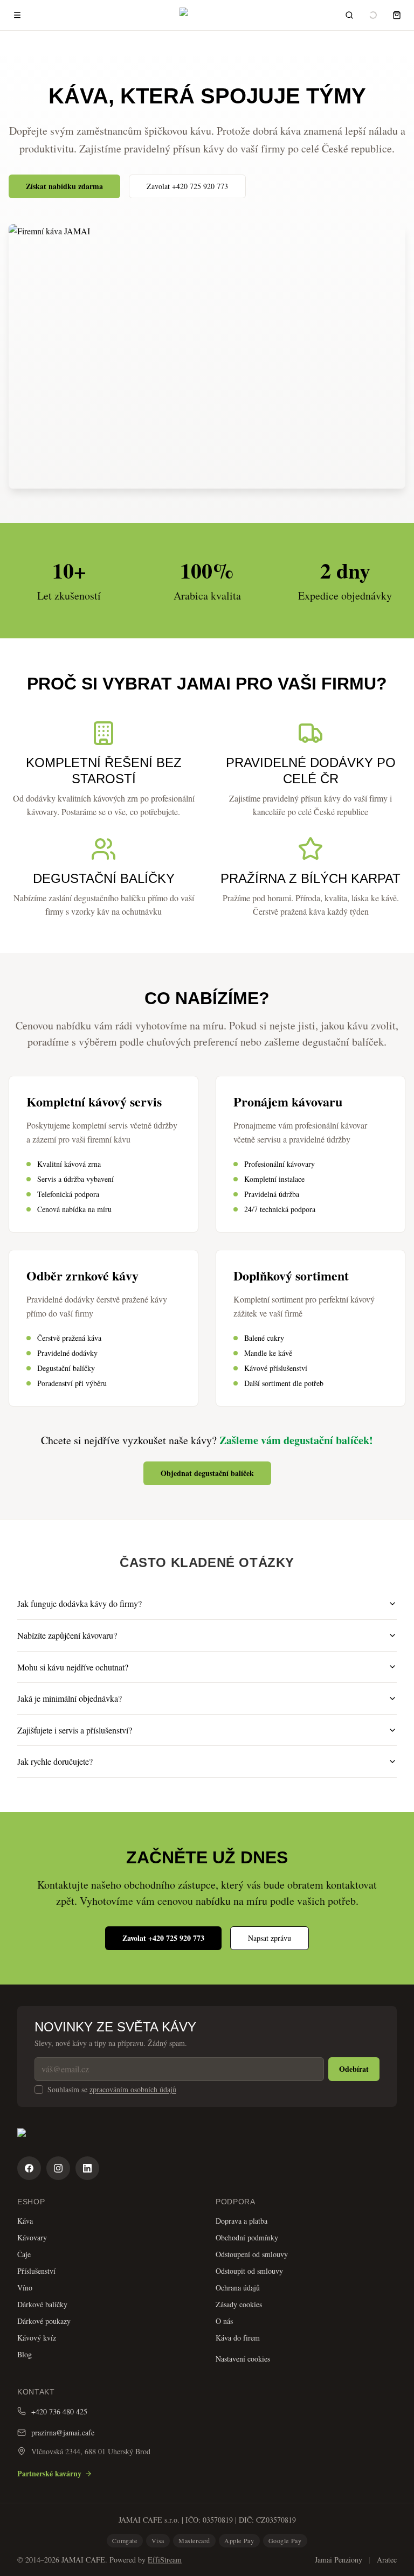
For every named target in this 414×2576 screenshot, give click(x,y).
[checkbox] (39, 2090)
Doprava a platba (241, 2221)
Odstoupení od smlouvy (252, 2254)
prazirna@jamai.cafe (63, 2432)
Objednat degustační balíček (207, 1473)
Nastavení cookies (243, 2359)
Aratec (387, 2560)
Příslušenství (36, 2271)
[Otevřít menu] (17, 15)
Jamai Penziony (339, 2560)
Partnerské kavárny (49, 2473)
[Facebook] (29, 2168)
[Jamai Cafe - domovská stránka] (207, 2138)
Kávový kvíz (37, 2338)
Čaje (24, 2254)
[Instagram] (58, 2168)
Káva (25, 2221)
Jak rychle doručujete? (55, 1761)
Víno (25, 2288)
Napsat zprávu (270, 1938)
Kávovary (32, 2237)
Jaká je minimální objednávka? (70, 1698)
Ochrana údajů (238, 2288)
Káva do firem (238, 2338)
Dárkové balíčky (42, 2304)
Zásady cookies (239, 2304)
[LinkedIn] (87, 2168)
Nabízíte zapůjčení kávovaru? (67, 1635)
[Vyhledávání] (349, 15)
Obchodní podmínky (247, 2237)
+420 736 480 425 (59, 2411)
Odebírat (354, 2069)
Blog (25, 2354)
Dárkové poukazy (44, 2321)
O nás (224, 2321)
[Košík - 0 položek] (397, 15)
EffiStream (165, 2560)
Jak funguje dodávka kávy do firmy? (80, 1603)
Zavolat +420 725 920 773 (187, 186)
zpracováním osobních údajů (133, 2089)
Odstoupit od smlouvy (249, 2271)
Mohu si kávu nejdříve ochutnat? (73, 1667)
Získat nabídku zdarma (64, 186)
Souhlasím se (112, 2090)
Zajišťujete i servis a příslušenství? (75, 1730)
